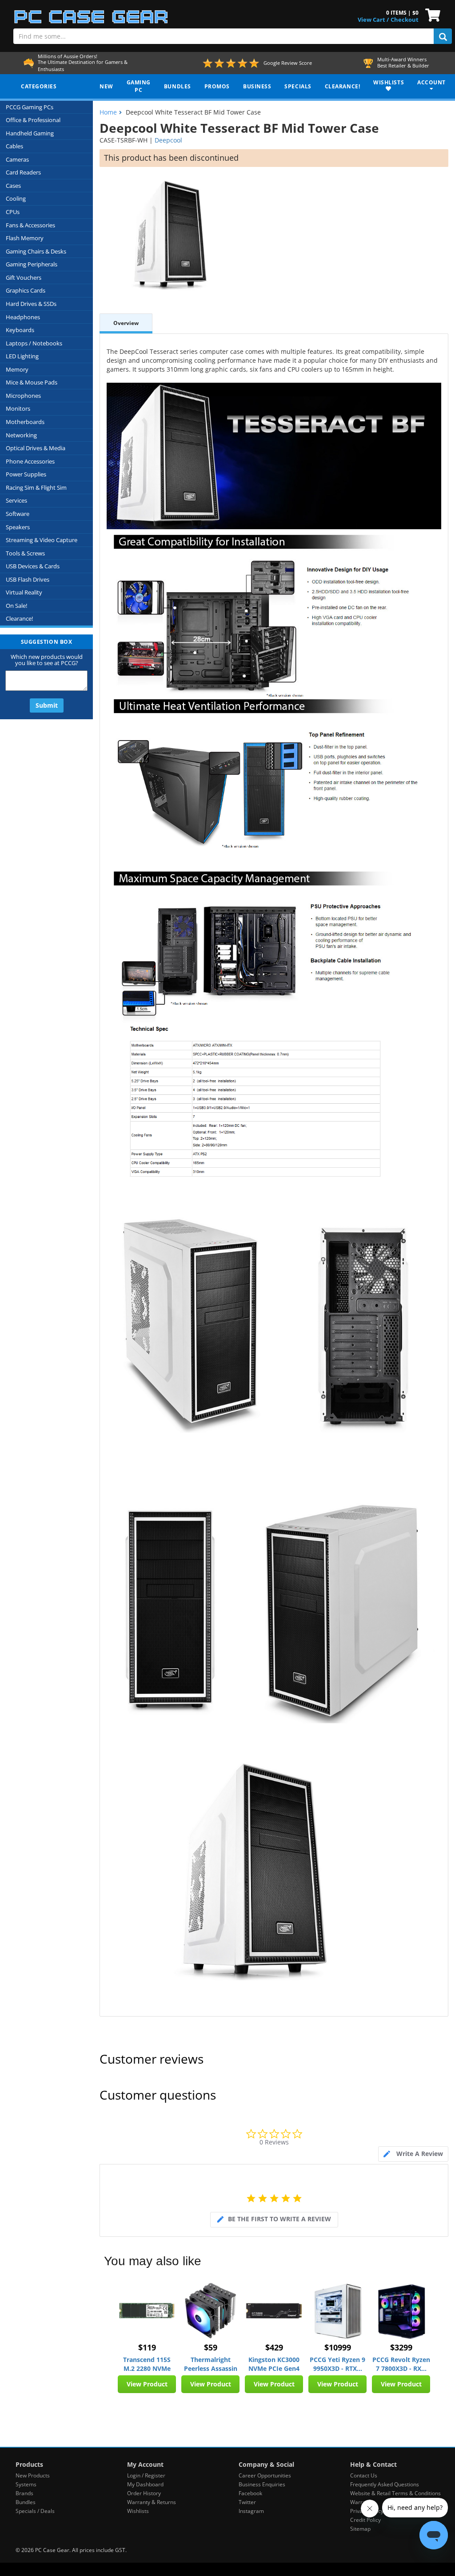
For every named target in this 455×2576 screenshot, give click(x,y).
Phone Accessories (30, 461)
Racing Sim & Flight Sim (36, 487)
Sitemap (360, 2529)
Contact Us (364, 2475)
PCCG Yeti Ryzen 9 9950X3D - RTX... (337, 2364)
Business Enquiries (262, 2484)
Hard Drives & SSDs (31, 304)
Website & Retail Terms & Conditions (395, 2493)
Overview (126, 323)
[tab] (413, 2154)
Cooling (16, 198)
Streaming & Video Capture (42, 540)
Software (18, 514)
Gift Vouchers (24, 277)
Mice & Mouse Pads (32, 382)
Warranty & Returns (152, 2502)
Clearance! (19, 618)
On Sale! (16, 606)
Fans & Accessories (30, 225)
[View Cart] (431, 14)
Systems (26, 2484)
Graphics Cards (26, 290)
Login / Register (146, 2475)
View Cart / (373, 20)
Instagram (251, 2511)
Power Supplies (26, 474)
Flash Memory (25, 238)
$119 (147, 2347)
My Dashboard (145, 2484)
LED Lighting (22, 356)
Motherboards (25, 422)
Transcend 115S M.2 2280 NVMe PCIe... (147, 2364)
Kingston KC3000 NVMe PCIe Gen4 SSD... (274, 2364)
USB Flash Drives (28, 579)
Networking (21, 435)
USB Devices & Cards (33, 566)
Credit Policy (365, 2520)
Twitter (247, 2502)
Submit (47, 705)
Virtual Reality (24, 592)
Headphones (23, 317)
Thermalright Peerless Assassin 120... (211, 2364)
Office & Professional (33, 120)
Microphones (23, 396)
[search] (443, 36)
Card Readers (23, 172)
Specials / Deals (35, 2511)
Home (108, 112)
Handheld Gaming (30, 133)
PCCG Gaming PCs (30, 107)
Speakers (18, 527)
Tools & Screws (25, 553)
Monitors (18, 408)
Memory (17, 369)
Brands (24, 2493)
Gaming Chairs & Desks (36, 251)
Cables (14, 146)
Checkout (405, 20)
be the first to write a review (279, 2219)
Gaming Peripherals (32, 264)
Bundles (26, 2502)
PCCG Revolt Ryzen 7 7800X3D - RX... (401, 2364)
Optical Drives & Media (36, 448)
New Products (33, 2475)
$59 (211, 2347)
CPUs (13, 212)
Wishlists (138, 2511)
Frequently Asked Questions (385, 2484)
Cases (13, 186)
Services (16, 500)
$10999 (338, 2347)
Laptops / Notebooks (34, 343)
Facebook (250, 2493)
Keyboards (20, 330)
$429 (274, 2347)
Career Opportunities (265, 2475)
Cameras (17, 159)
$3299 (401, 2347)
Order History (144, 2493)
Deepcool (168, 140)
